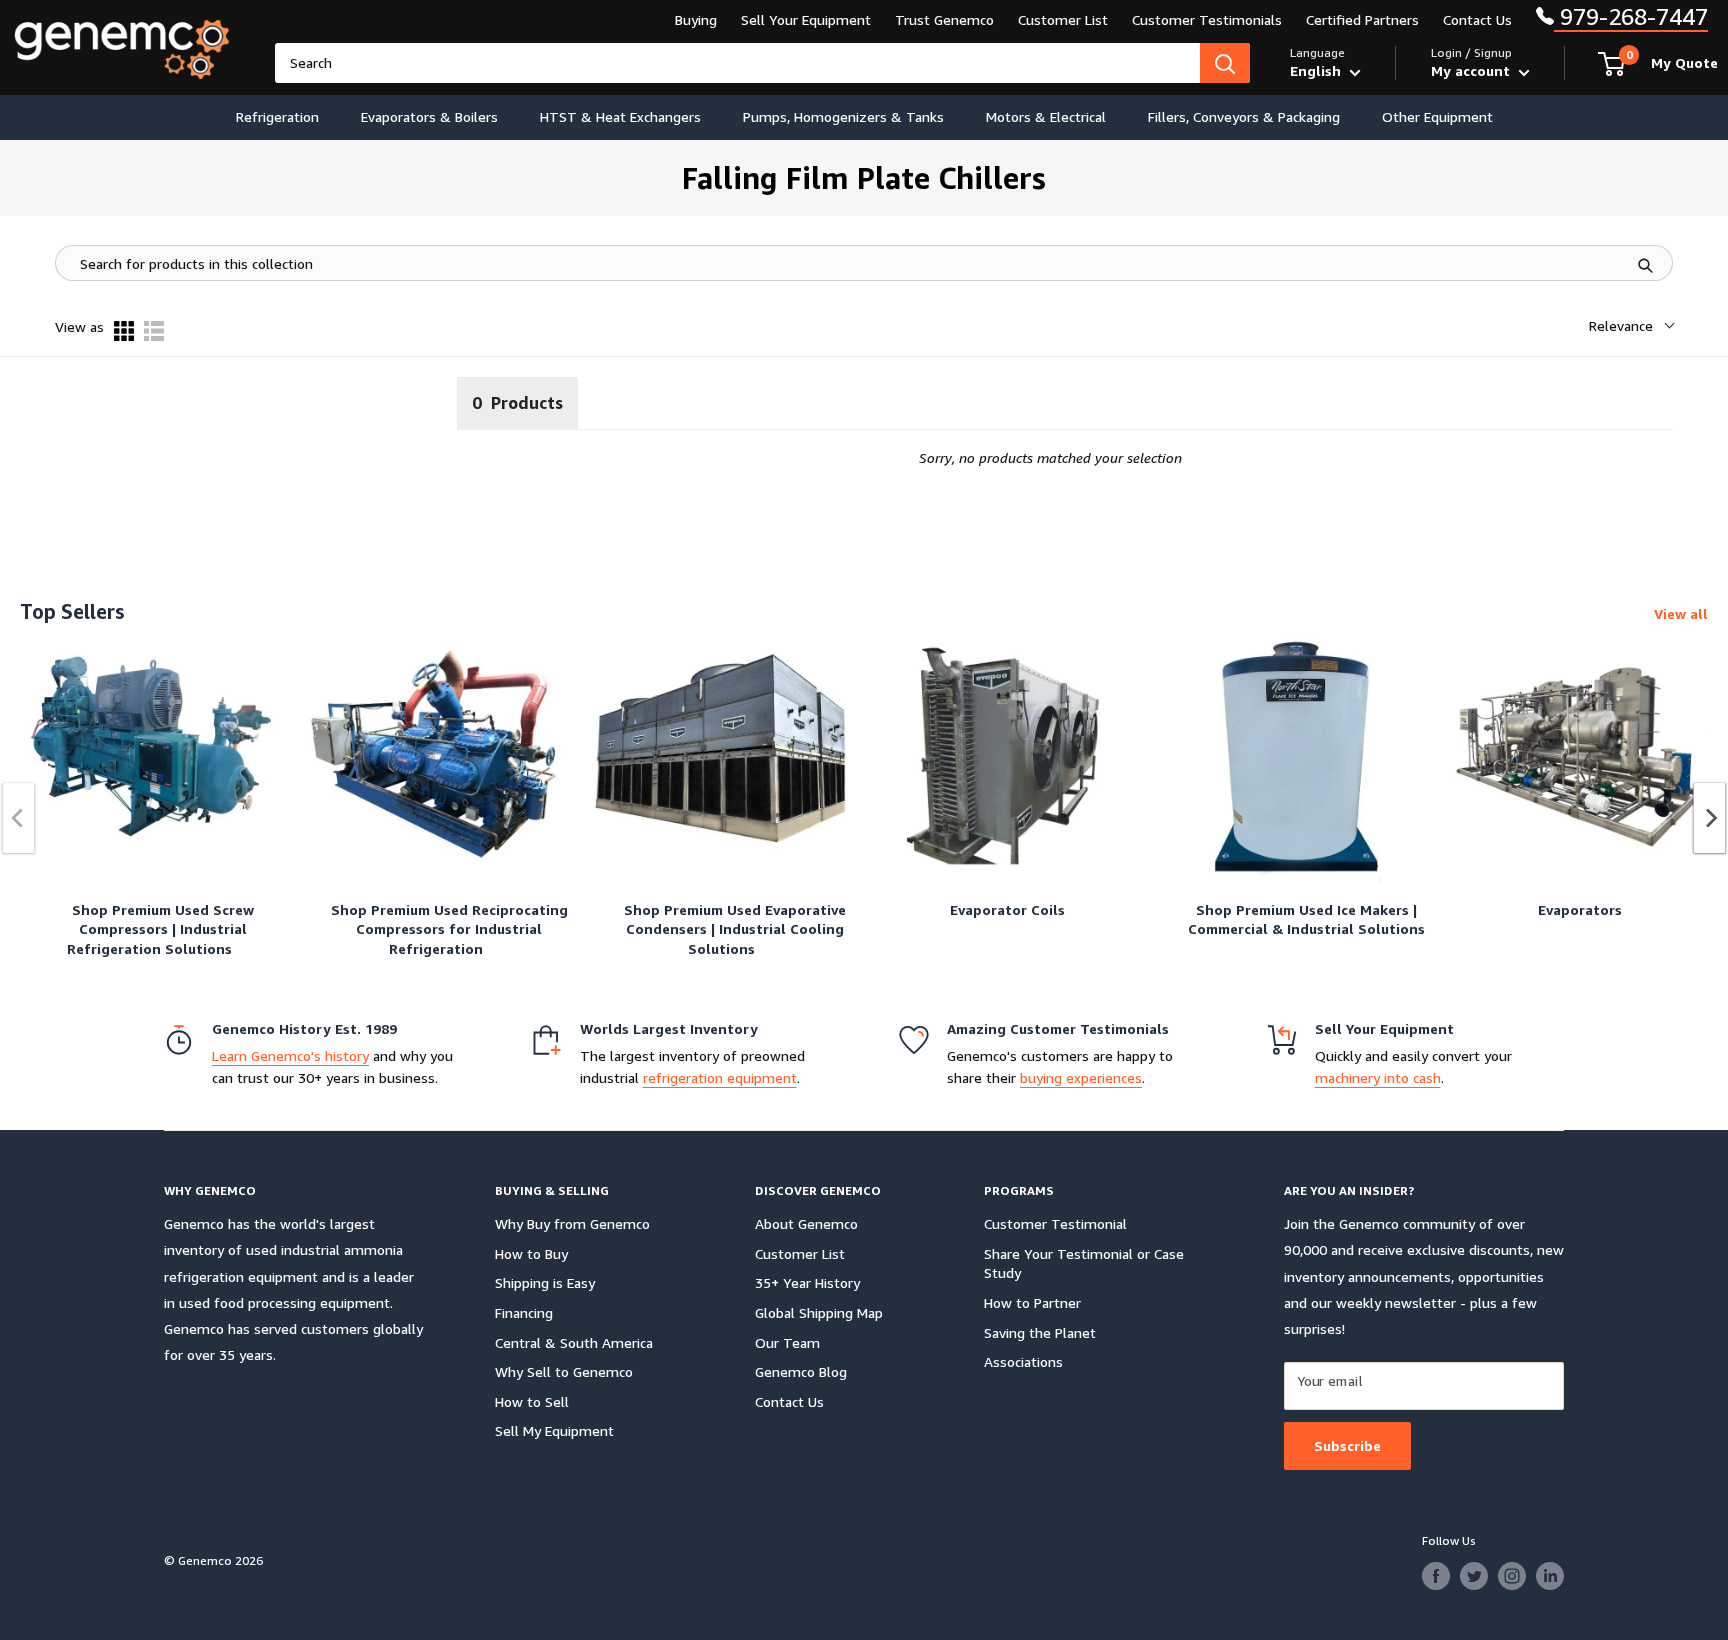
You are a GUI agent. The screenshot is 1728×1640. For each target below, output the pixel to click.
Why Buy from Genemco (572, 1223)
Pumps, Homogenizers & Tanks (843, 116)
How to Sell (532, 1401)
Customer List (1063, 19)
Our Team (787, 1342)
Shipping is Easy (545, 1282)
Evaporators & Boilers (429, 116)
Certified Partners (1362, 19)
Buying (696, 19)
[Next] (1710, 818)
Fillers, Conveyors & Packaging (1244, 116)
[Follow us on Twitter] (1474, 1576)
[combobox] (737, 63)
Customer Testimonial (1055, 1223)
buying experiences (1081, 1077)
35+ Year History (807, 1282)
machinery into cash (1378, 1077)
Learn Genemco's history (290, 1055)
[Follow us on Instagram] (1512, 1576)
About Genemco (806, 1223)
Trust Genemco (944, 19)
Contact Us (1477, 19)
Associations (1023, 1361)
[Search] (1225, 63)
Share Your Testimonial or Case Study (1084, 1263)
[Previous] (19, 818)
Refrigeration (277, 116)
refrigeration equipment (720, 1077)
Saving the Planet (1040, 1332)
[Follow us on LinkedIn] (1550, 1576)
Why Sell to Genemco (564, 1371)
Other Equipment (1437, 116)
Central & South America (574, 1342)
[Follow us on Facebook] (1436, 1576)
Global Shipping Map (819, 1312)
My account (1472, 70)
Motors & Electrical (1046, 116)
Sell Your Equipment (806, 19)
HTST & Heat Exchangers (620, 116)
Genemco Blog (801, 1371)
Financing (524, 1312)
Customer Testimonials (1207, 19)
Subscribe (1347, 1445)
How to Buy (531, 1253)
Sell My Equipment (554, 1430)
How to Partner (1032, 1302)
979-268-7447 (1631, 16)
